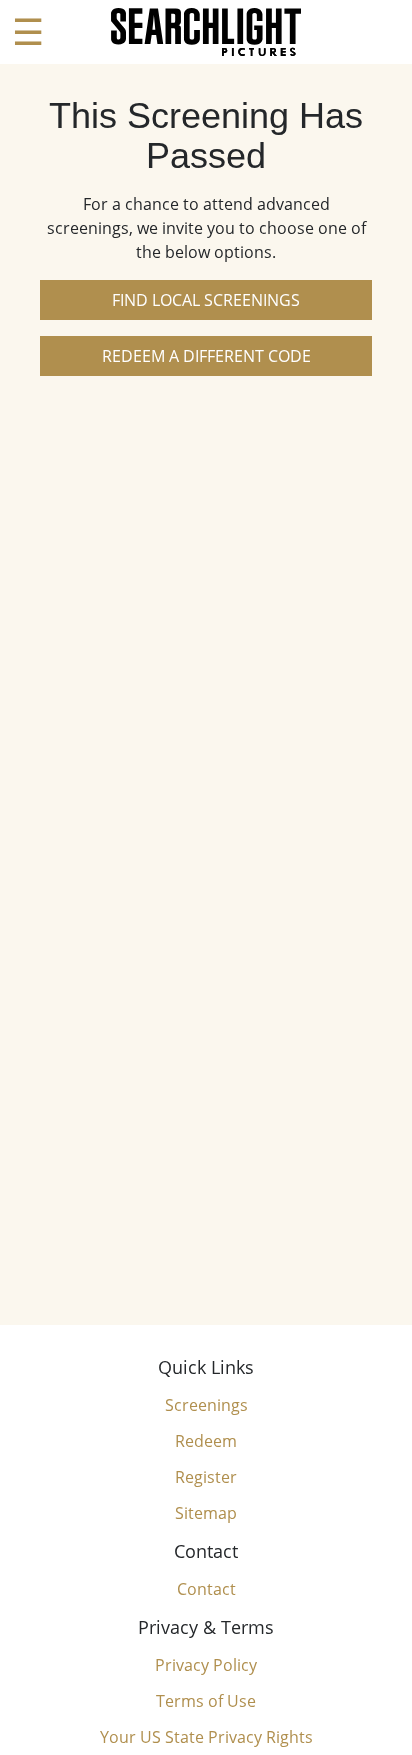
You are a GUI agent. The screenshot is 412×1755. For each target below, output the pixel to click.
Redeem (206, 1441)
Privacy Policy (206, 1665)
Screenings (206, 1405)
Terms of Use (206, 1701)
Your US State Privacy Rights (206, 1737)
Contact (206, 1589)
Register (206, 1477)
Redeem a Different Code (206, 356)
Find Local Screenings (206, 300)
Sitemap (206, 1513)
